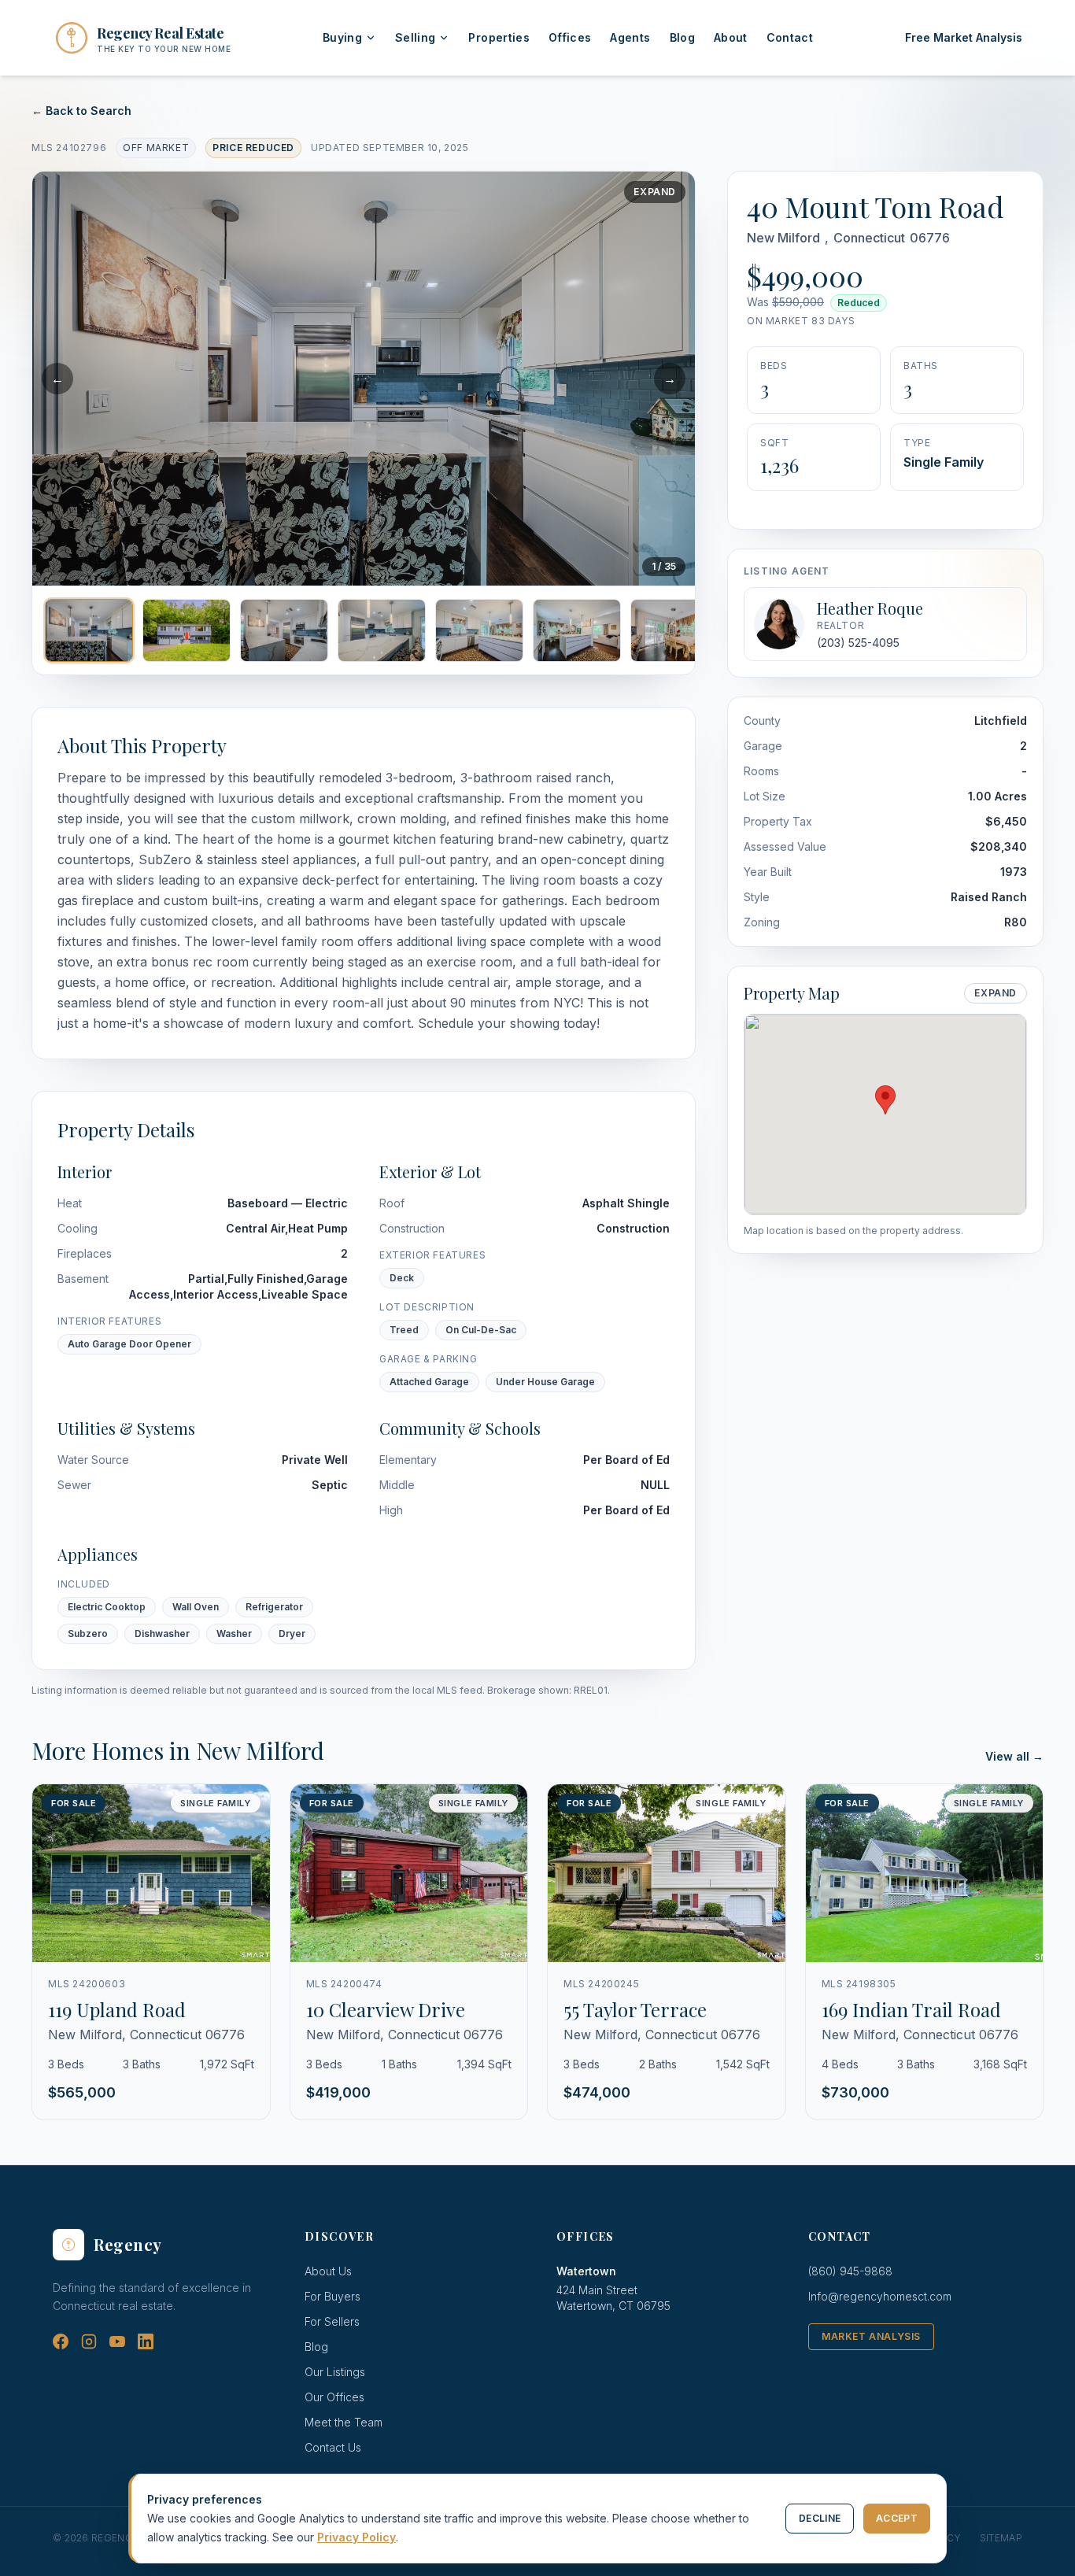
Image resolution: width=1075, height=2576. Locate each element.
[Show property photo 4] (382, 630)
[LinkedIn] (146, 2341)
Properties (499, 37)
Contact (790, 37)
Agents (630, 37)
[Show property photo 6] (577, 630)
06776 (930, 238)
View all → (1014, 1756)
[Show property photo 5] (479, 630)
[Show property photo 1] (89, 630)
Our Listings (335, 2372)
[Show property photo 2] (187, 630)
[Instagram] (89, 2341)
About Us (328, 2271)
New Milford (783, 238)
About (731, 37)
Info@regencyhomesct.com (880, 2296)
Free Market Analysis (964, 37)
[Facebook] (61, 2341)
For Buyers (332, 2296)
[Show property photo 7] (674, 630)
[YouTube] (117, 2341)
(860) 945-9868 (850, 2271)
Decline (820, 2518)
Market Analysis (871, 2336)
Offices (570, 37)
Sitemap (1001, 2538)
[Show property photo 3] (284, 630)
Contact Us (333, 2447)
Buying (342, 37)
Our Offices (334, 2397)
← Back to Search (81, 111)
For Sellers (332, 2321)
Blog (682, 37)
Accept (897, 2518)
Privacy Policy (356, 2537)
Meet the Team (344, 2422)
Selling (415, 37)
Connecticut (869, 238)
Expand (655, 192)
